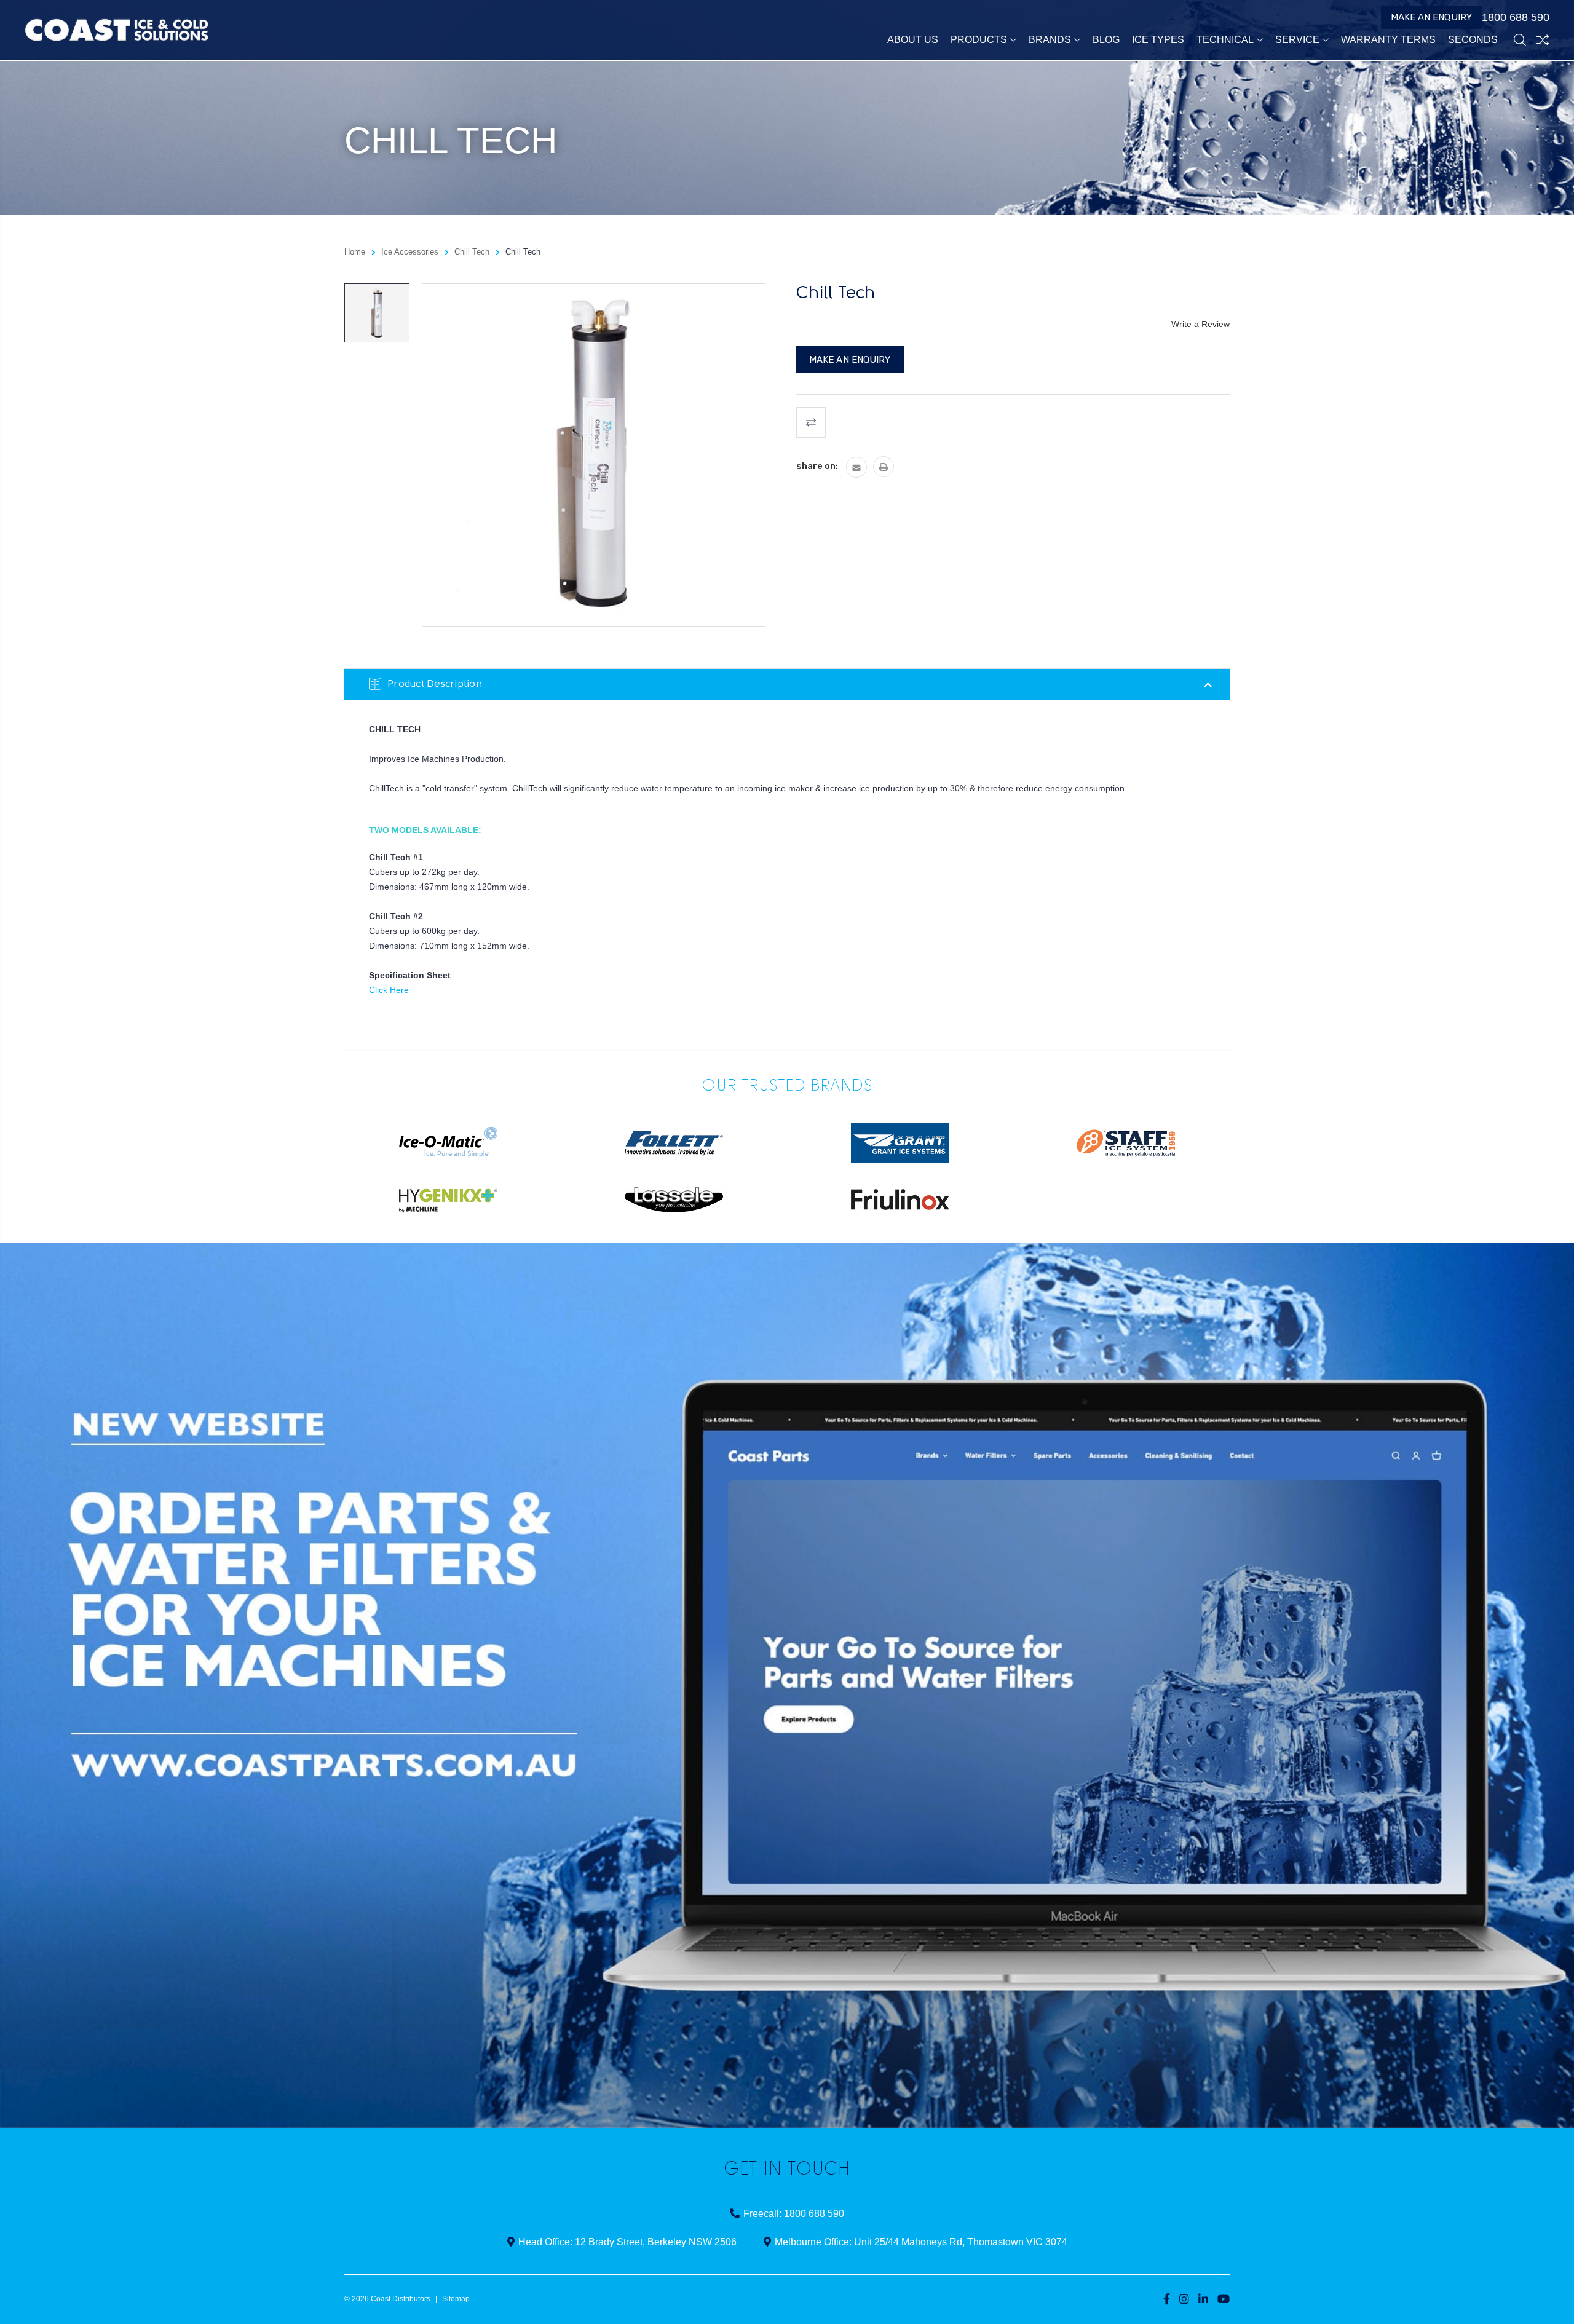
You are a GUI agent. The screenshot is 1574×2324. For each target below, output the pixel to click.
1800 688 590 (1516, 17)
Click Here (389, 990)
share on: (817, 466)
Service (1297, 40)
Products (979, 40)
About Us (913, 40)
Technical (1225, 40)
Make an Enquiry (1432, 17)
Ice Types (1158, 40)
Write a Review (1200, 324)
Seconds (1473, 40)
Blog (1106, 40)
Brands (1050, 40)
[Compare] (1543, 40)
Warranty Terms (1388, 40)
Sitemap (456, 2299)
